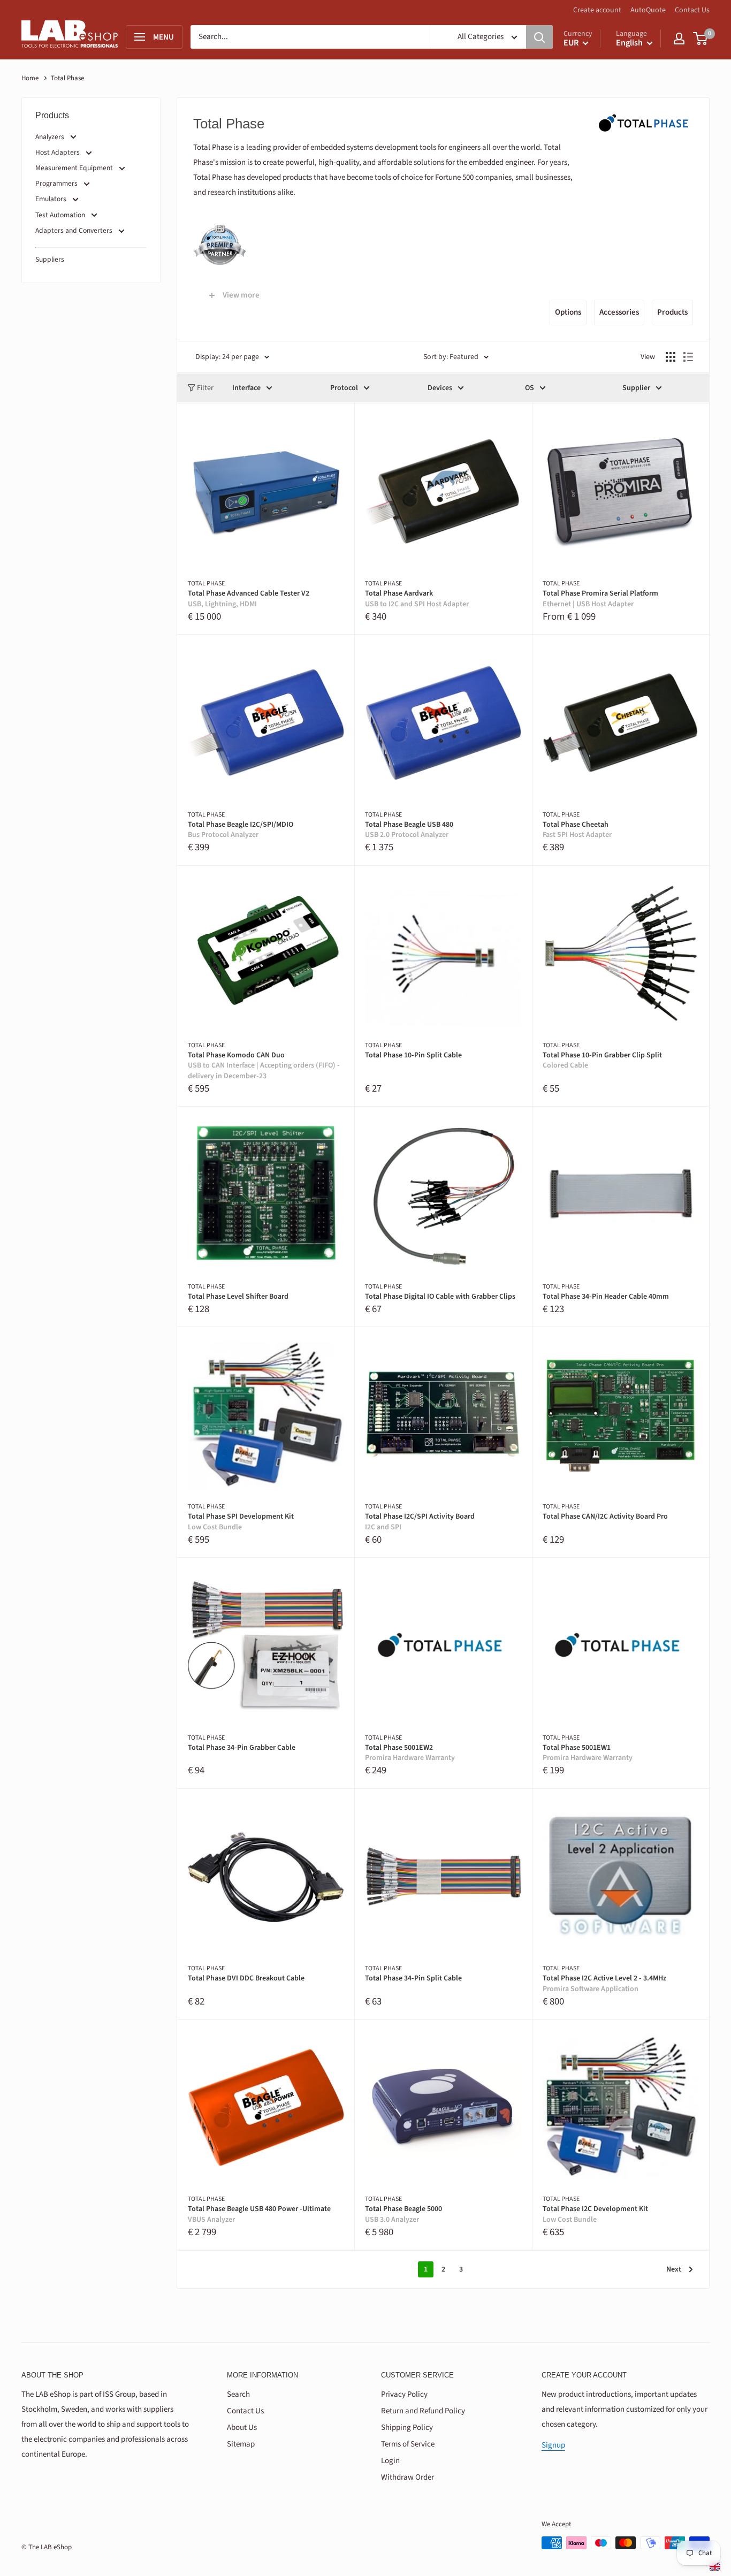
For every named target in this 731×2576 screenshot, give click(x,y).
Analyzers (50, 137)
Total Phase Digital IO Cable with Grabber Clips (440, 1297)
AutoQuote (648, 10)
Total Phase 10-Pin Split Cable (413, 1055)
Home (30, 78)
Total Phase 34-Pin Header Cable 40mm (606, 1297)
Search (238, 2394)
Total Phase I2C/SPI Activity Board (420, 1522)
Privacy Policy (404, 2394)
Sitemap (241, 2444)
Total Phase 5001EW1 (588, 1753)
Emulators (51, 199)
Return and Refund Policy (423, 2411)
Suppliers (50, 259)
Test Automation (60, 215)
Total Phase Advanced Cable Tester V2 (249, 599)
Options (568, 312)
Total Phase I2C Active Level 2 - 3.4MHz (604, 1984)
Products (672, 312)
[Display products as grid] (671, 357)
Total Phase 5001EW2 (410, 1753)
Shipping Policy (407, 2428)
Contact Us (692, 10)
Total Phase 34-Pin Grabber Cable (242, 1748)
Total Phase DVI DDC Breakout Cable (246, 1979)
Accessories (619, 312)
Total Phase (206, 584)
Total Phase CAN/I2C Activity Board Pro (605, 1517)
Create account (597, 10)
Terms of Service (408, 2444)
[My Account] (679, 39)
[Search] (539, 37)
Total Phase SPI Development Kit (241, 1522)
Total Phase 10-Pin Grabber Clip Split (602, 1061)
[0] (701, 39)
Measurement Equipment (74, 168)
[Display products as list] (688, 357)
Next (674, 2269)
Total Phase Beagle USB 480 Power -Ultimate (259, 2215)
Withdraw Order (408, 2477)
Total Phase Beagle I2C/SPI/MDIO (241, 830)
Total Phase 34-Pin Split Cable (413, 1979)
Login (390, 2461)
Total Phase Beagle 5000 (403, 2215)
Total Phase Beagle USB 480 (409, 830)
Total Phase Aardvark (417, 599)
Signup (553, 2445)
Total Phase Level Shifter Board (238, 1297)
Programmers (56, 183)
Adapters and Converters (74, 230)
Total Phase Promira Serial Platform (600, 599)
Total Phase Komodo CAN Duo (264, 1066)
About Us (242, 2428)
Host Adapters (58, 152)
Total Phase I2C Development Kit (595, 2215)
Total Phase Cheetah (577, 830)
